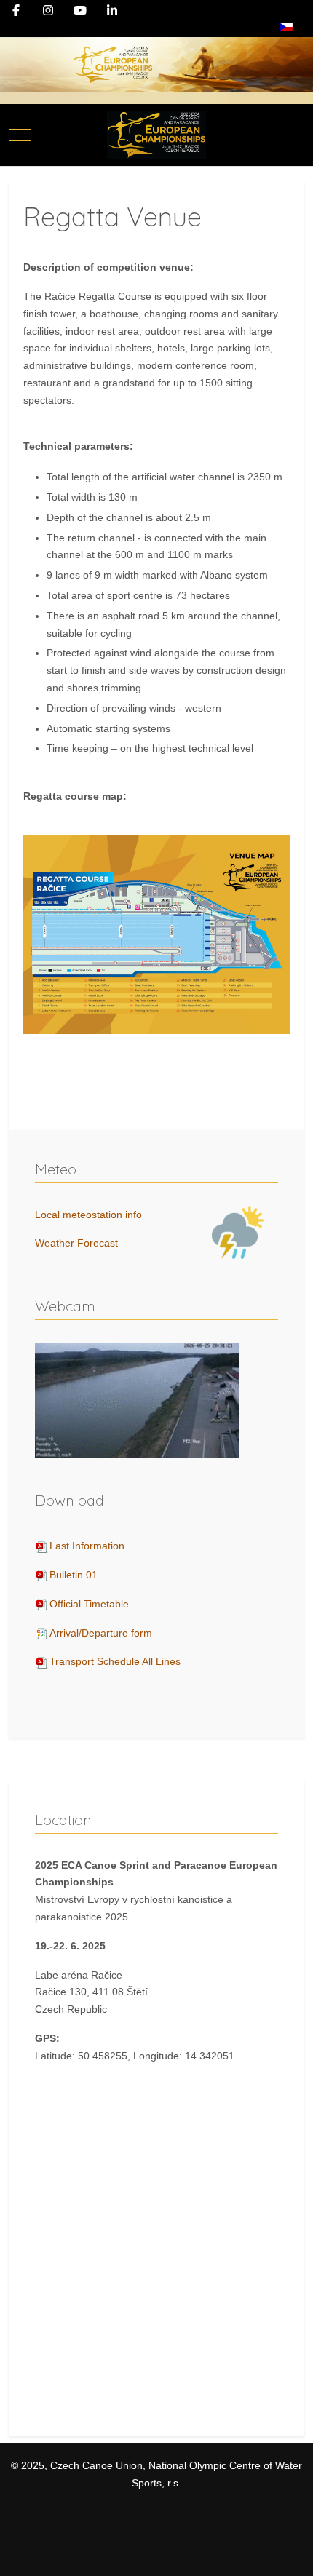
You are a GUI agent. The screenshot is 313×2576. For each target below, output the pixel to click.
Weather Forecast (76, 1243)
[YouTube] (80, 11)
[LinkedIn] (112, 11)
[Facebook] (16, 11)
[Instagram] (48, 11)
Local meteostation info (88, 1215)
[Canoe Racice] (156, 135)
